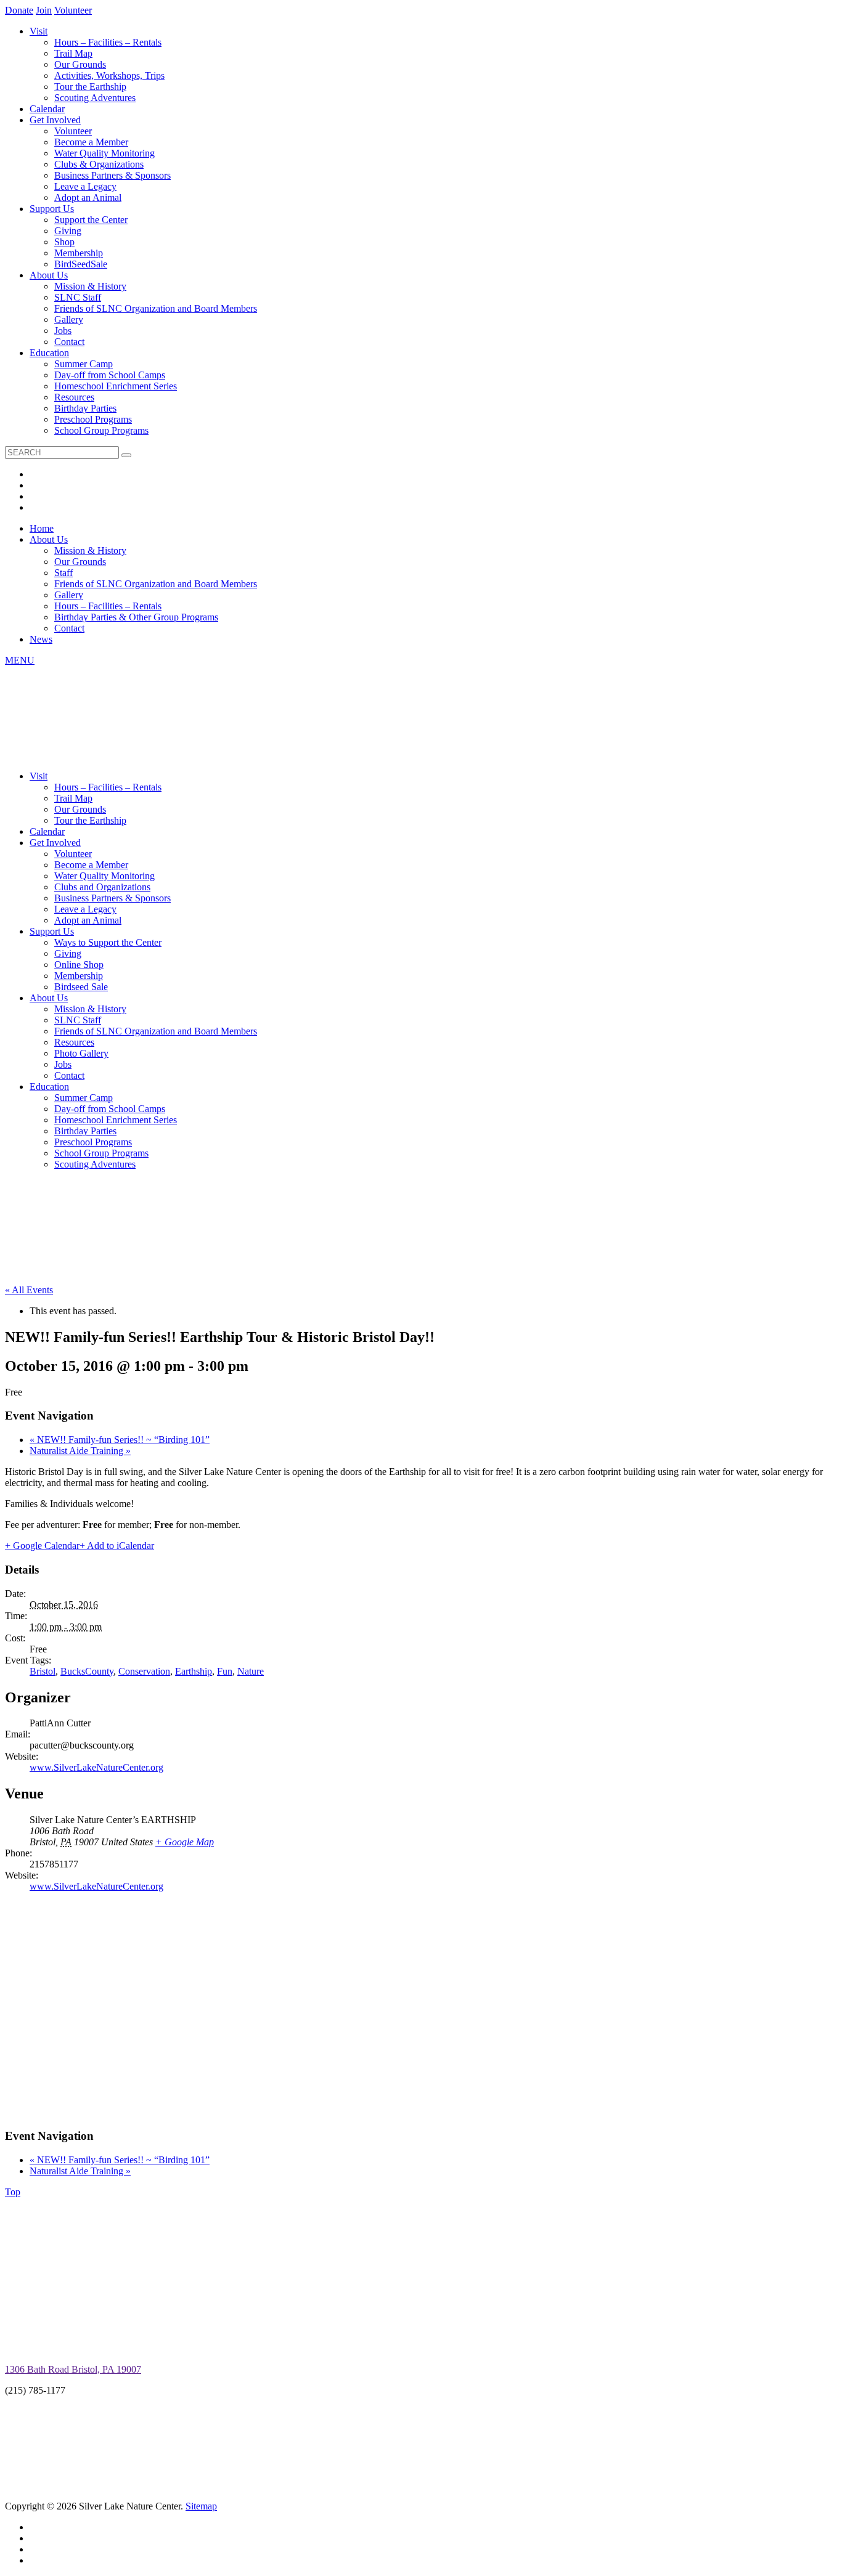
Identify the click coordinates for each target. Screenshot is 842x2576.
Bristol (43, 1671)
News (41, 639)
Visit (39, 31)
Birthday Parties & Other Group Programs (136, 617)
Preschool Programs (93, 419)
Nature (251, 1671)
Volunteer (73, 10)
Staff (63, 573)
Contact (69, 342)
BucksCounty (87, 1671)
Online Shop (79, 965)
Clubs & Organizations (99, 164)
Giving (68, 231)
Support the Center (91, 220)
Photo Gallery (81, 1053)
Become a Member (91, 142)
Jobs (63, 331)
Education (49, 353)
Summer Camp (84, 364)
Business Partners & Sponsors (112, 175)
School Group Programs (101, 430)
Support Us (52, 209)
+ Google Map (185, 1842)
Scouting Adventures (95, 98)
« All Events (29, 1290)
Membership (79, 253)
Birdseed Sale (81, 987)
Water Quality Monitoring (104, 153)
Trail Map (73, 53)
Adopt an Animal (88, 197)
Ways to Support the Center (108, 942)
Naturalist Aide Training (80, 1451)
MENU (20, 660)
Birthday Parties (85, 408)
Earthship (194, 1671)
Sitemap (201, 2506)
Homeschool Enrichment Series (116, 386)
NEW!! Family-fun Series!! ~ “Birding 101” (120, 1440)
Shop (64, 242)
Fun (225, 1671)
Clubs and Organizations (102, 887)
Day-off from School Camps (110, 375)
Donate (19, 10)
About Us (49, 275)
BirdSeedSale (81, 264)
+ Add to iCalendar (117, 1546)
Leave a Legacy (85, 186)
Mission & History (90, 286)
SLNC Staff (78, 297)
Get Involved (55, 120)
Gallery (69, 319)
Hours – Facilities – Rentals (108, 42)
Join (44, 10)
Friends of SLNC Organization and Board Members (156, 308)
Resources (74, 397)
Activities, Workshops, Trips (109, 75)
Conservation (144, 1671)
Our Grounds (80, 64)
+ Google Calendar (42, 1546)
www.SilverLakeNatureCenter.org (96, 1767)
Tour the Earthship (90, 87)
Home (42, 528)
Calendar (47, 109)
